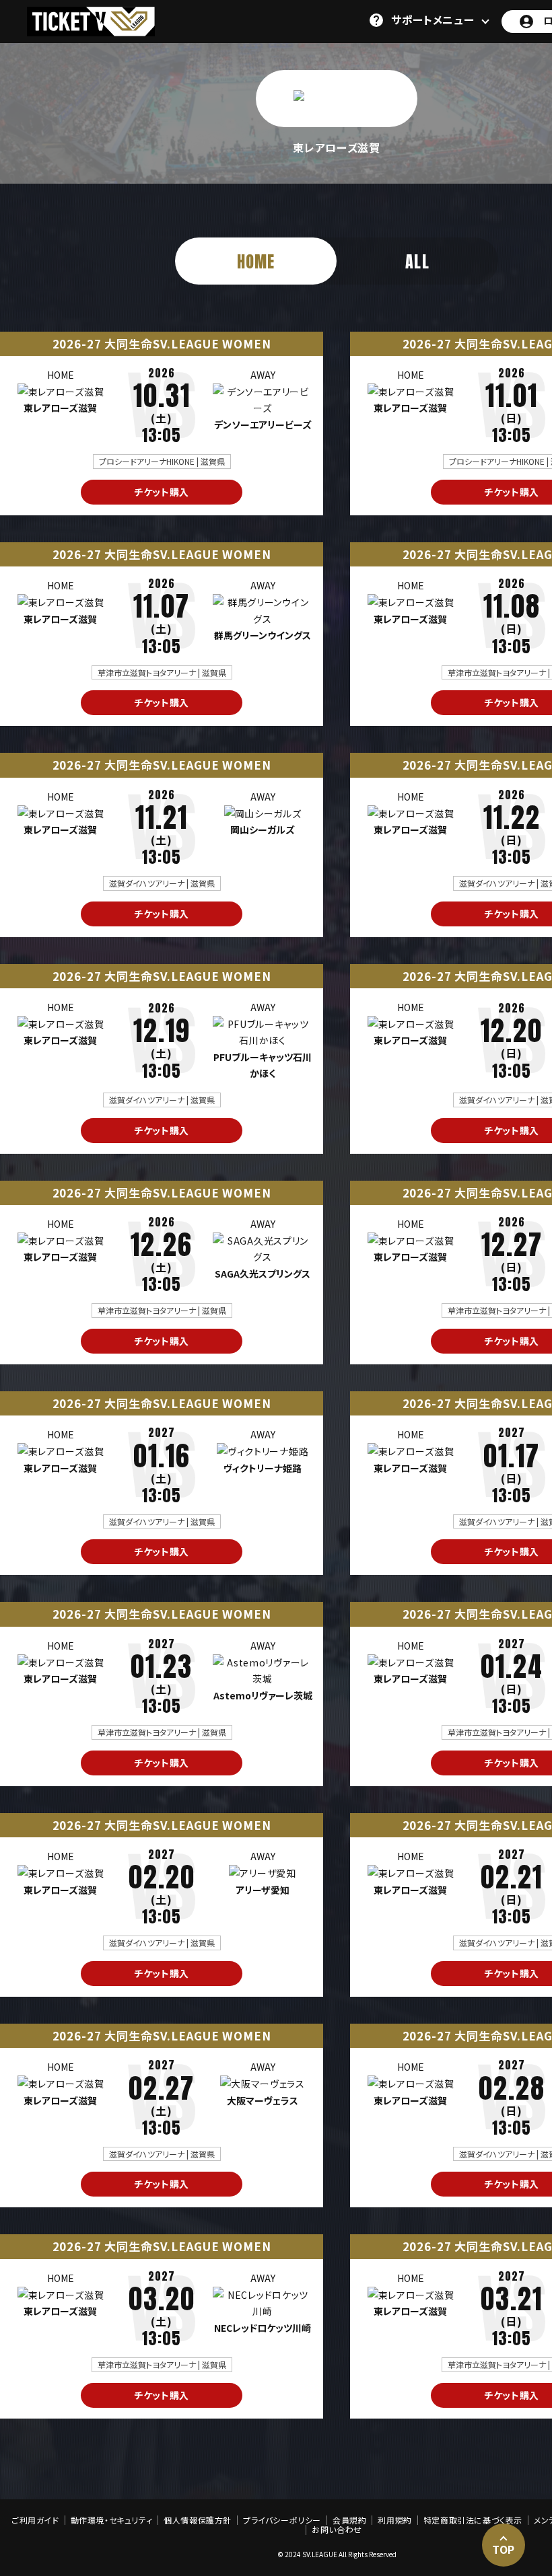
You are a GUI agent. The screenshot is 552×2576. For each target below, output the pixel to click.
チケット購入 (162, 492)
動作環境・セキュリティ (112, 2520)
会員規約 (349, 2520)
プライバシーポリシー (282, 2520)
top (504, 2549)
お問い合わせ (337, 2530)
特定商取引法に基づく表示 (473, 2520)
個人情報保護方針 (198, 2520)
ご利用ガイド (35, 2520)
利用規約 (394, 2520)
